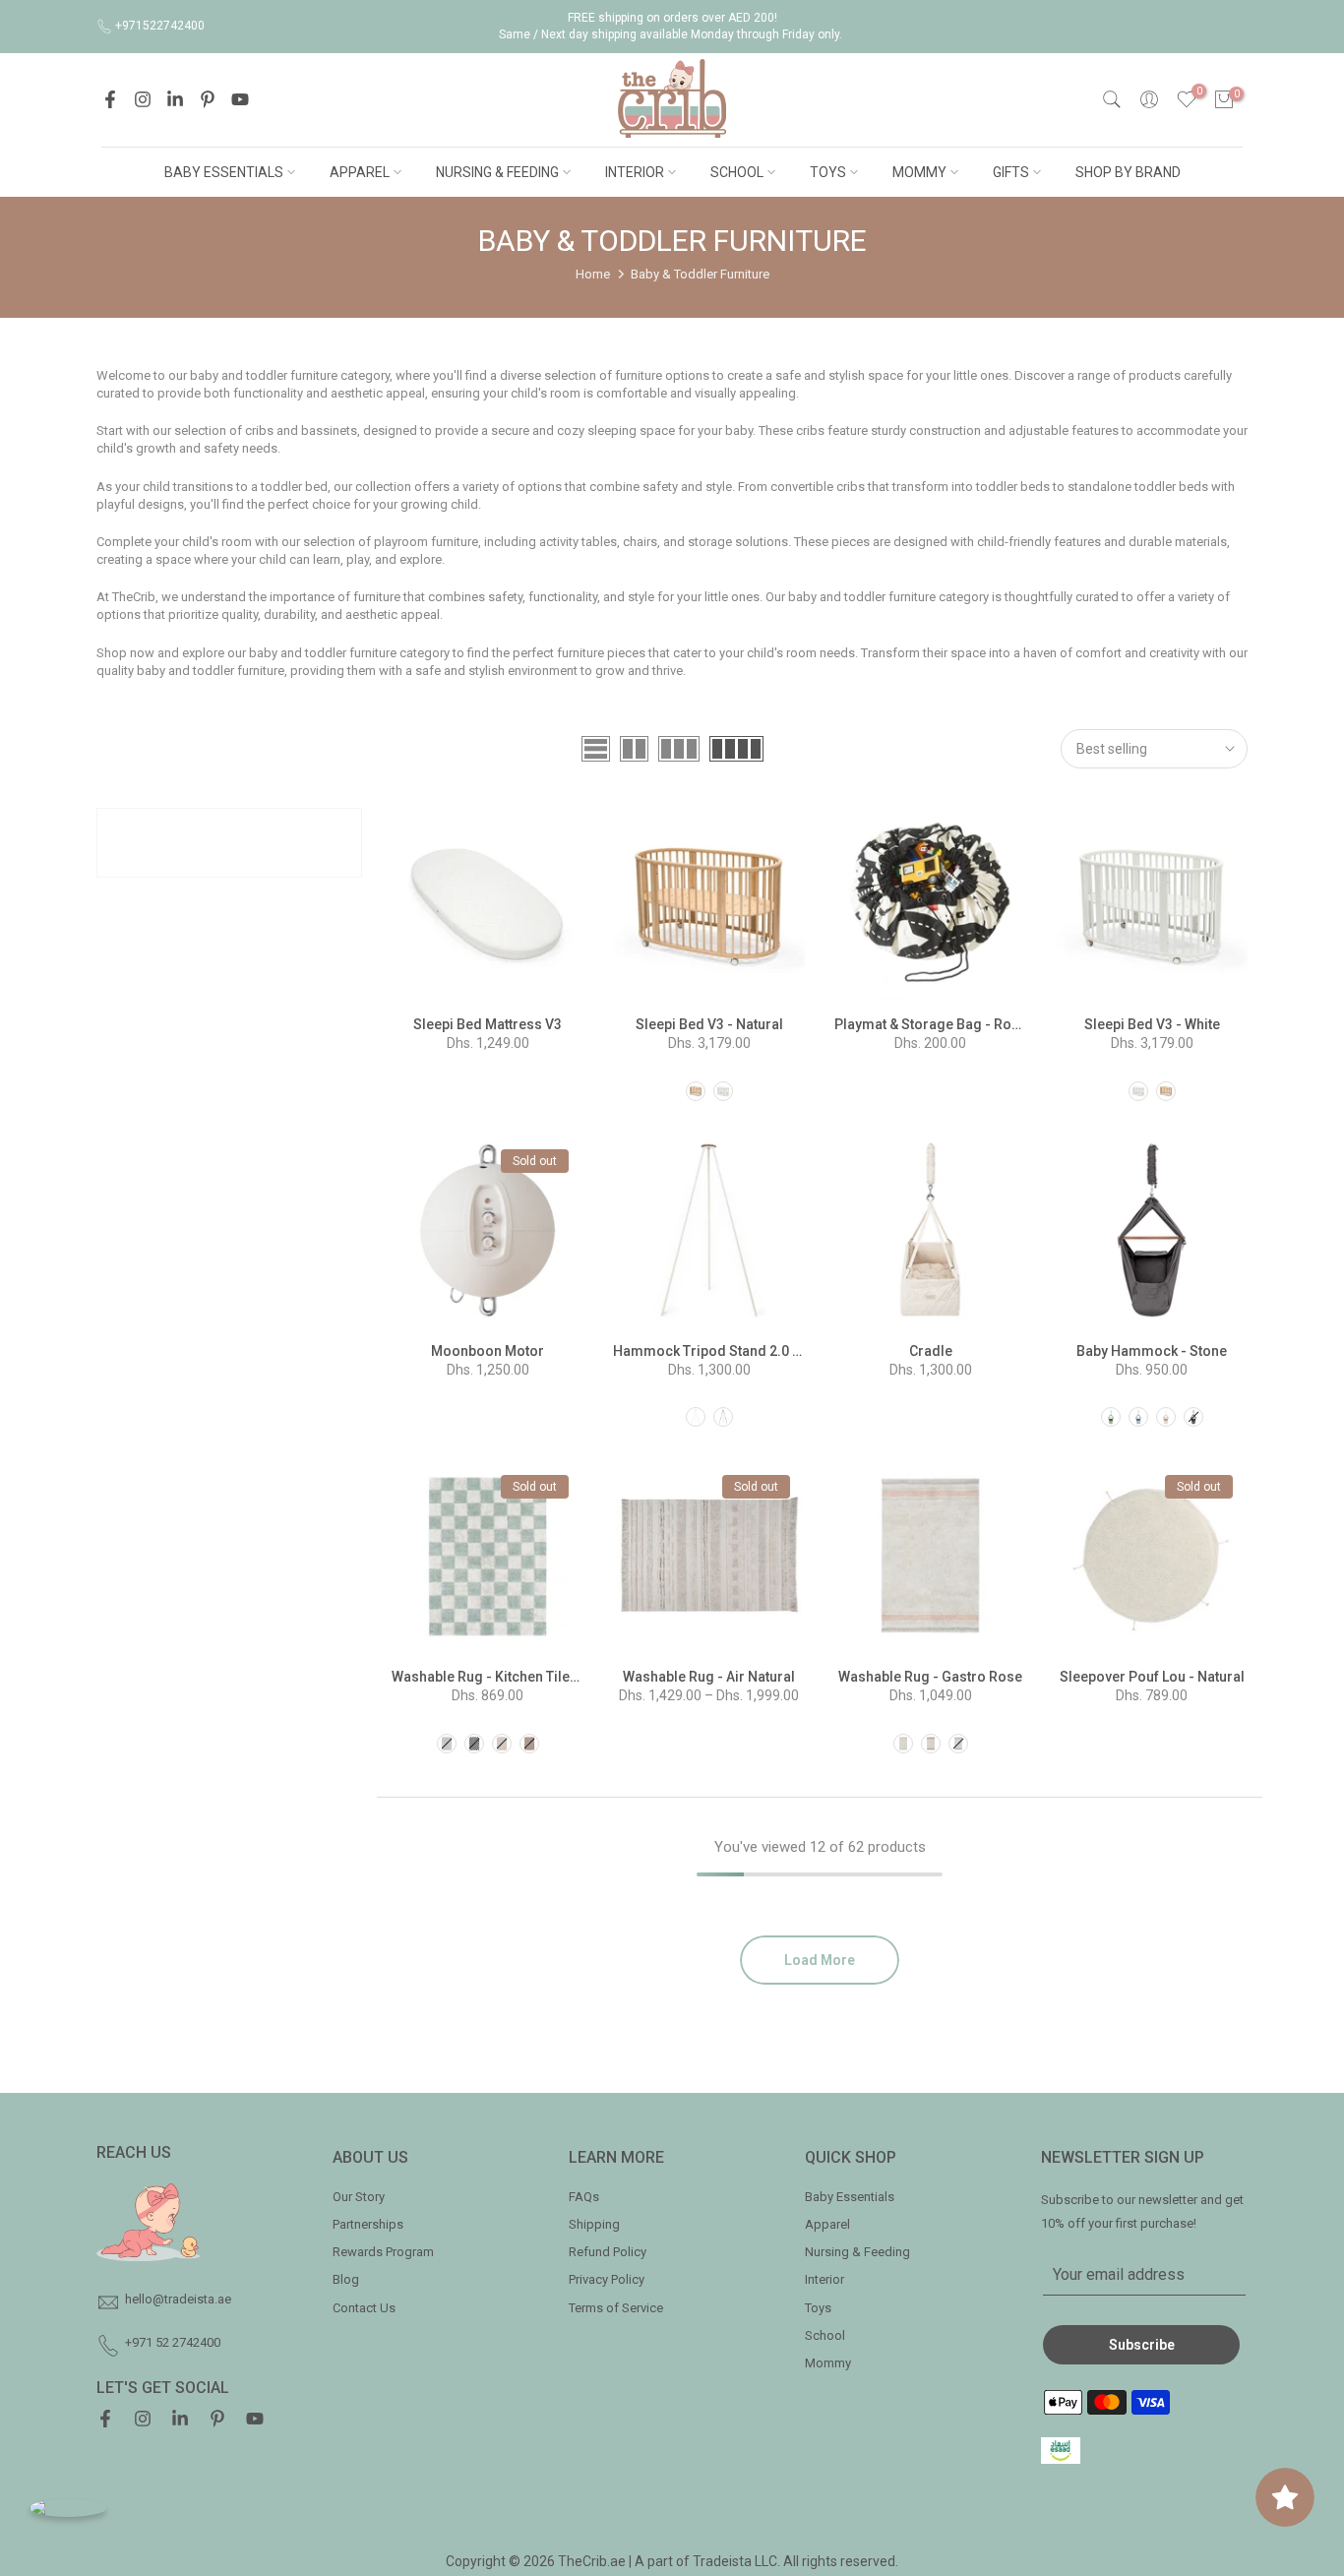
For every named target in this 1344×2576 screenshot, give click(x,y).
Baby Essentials (850, 2197)
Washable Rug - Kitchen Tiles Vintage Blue (526, 1677)
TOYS (828, 172)
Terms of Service (616, 2308)
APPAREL (360, 172)
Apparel (827, 2224)
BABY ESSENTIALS (224, 172)
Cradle (931, 1351)
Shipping (594, 2224)
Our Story (359, 2197)
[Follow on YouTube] (240, 99)
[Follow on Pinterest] (208, 99)
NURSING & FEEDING (497, 172)
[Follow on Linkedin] (175, 99)
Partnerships (368, 2224)
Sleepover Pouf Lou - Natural (1152, 1677)
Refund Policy (608, 2252)
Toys (818, 2308)
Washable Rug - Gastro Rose (930, 1677)
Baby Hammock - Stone (1152, 1351)
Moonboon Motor (488, 1351)
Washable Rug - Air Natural (709, 1677)
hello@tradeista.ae (178, 2299)
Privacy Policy (607, 2279)
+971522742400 (160, 26)
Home (593, 274)
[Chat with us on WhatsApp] (68, 2508)
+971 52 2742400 (173, 2342)
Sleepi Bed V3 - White (1152, 1024)
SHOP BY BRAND (1128, 172)
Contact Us (364, 2308)
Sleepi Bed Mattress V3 (488, 1024)
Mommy (828, 2363)
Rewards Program (383, 2252)
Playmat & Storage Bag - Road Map (947, 1024)
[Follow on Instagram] (143, 99)
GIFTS (1011, 172)
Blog (346, 2279)
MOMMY (919, 172)
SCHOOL (737, 172)
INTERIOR (635, 172)
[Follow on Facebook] (110, 99)
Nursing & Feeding (857, 2252)
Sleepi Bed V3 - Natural (709, 1024)
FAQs (584, 2197)
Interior (825, 2279)
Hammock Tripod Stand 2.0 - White (725, 1351)
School (825, 2335)
